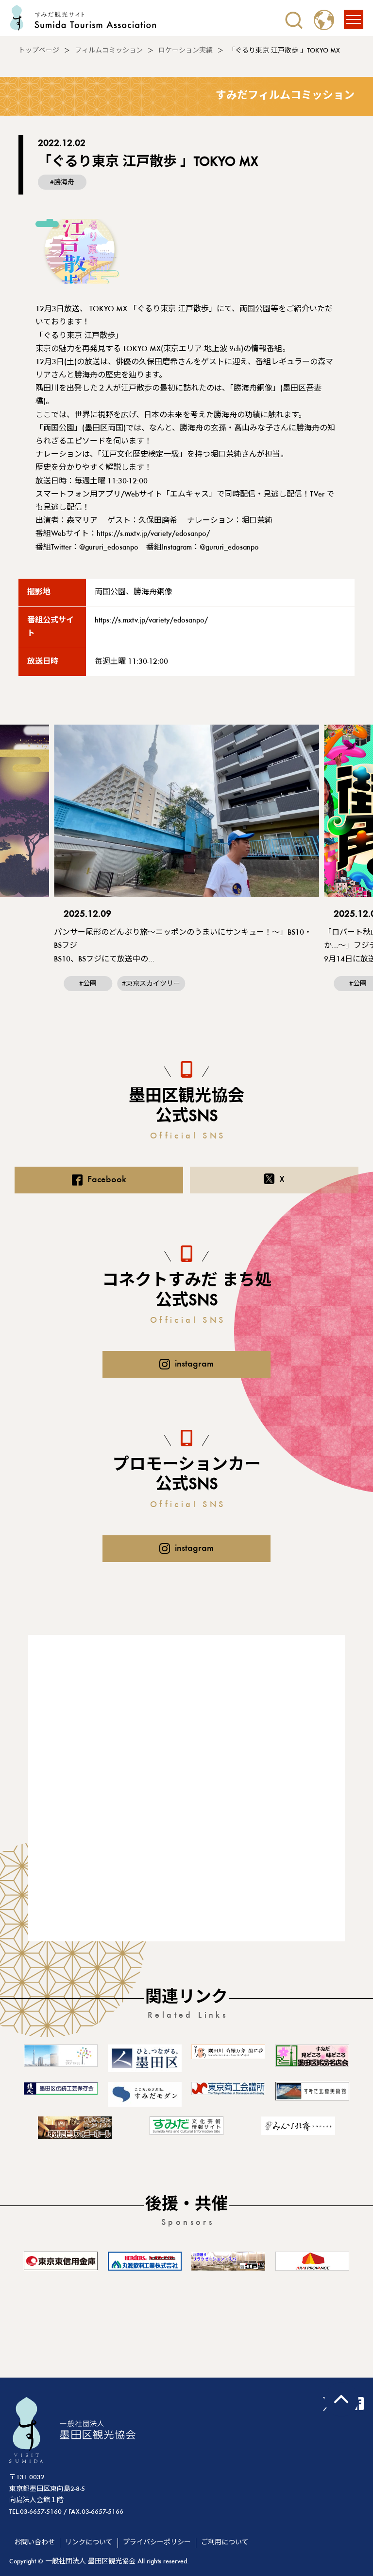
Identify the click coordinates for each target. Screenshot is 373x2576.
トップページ (39, 51)
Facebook (107, 1180)
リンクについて (89, 2543)
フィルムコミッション (109, 51)
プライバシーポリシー (157, 2543)
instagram (194, 1364)
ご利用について (225, 2543)
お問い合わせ (34, 2543)
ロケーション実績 (186, 51)
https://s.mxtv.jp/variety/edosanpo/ (153, 534)
